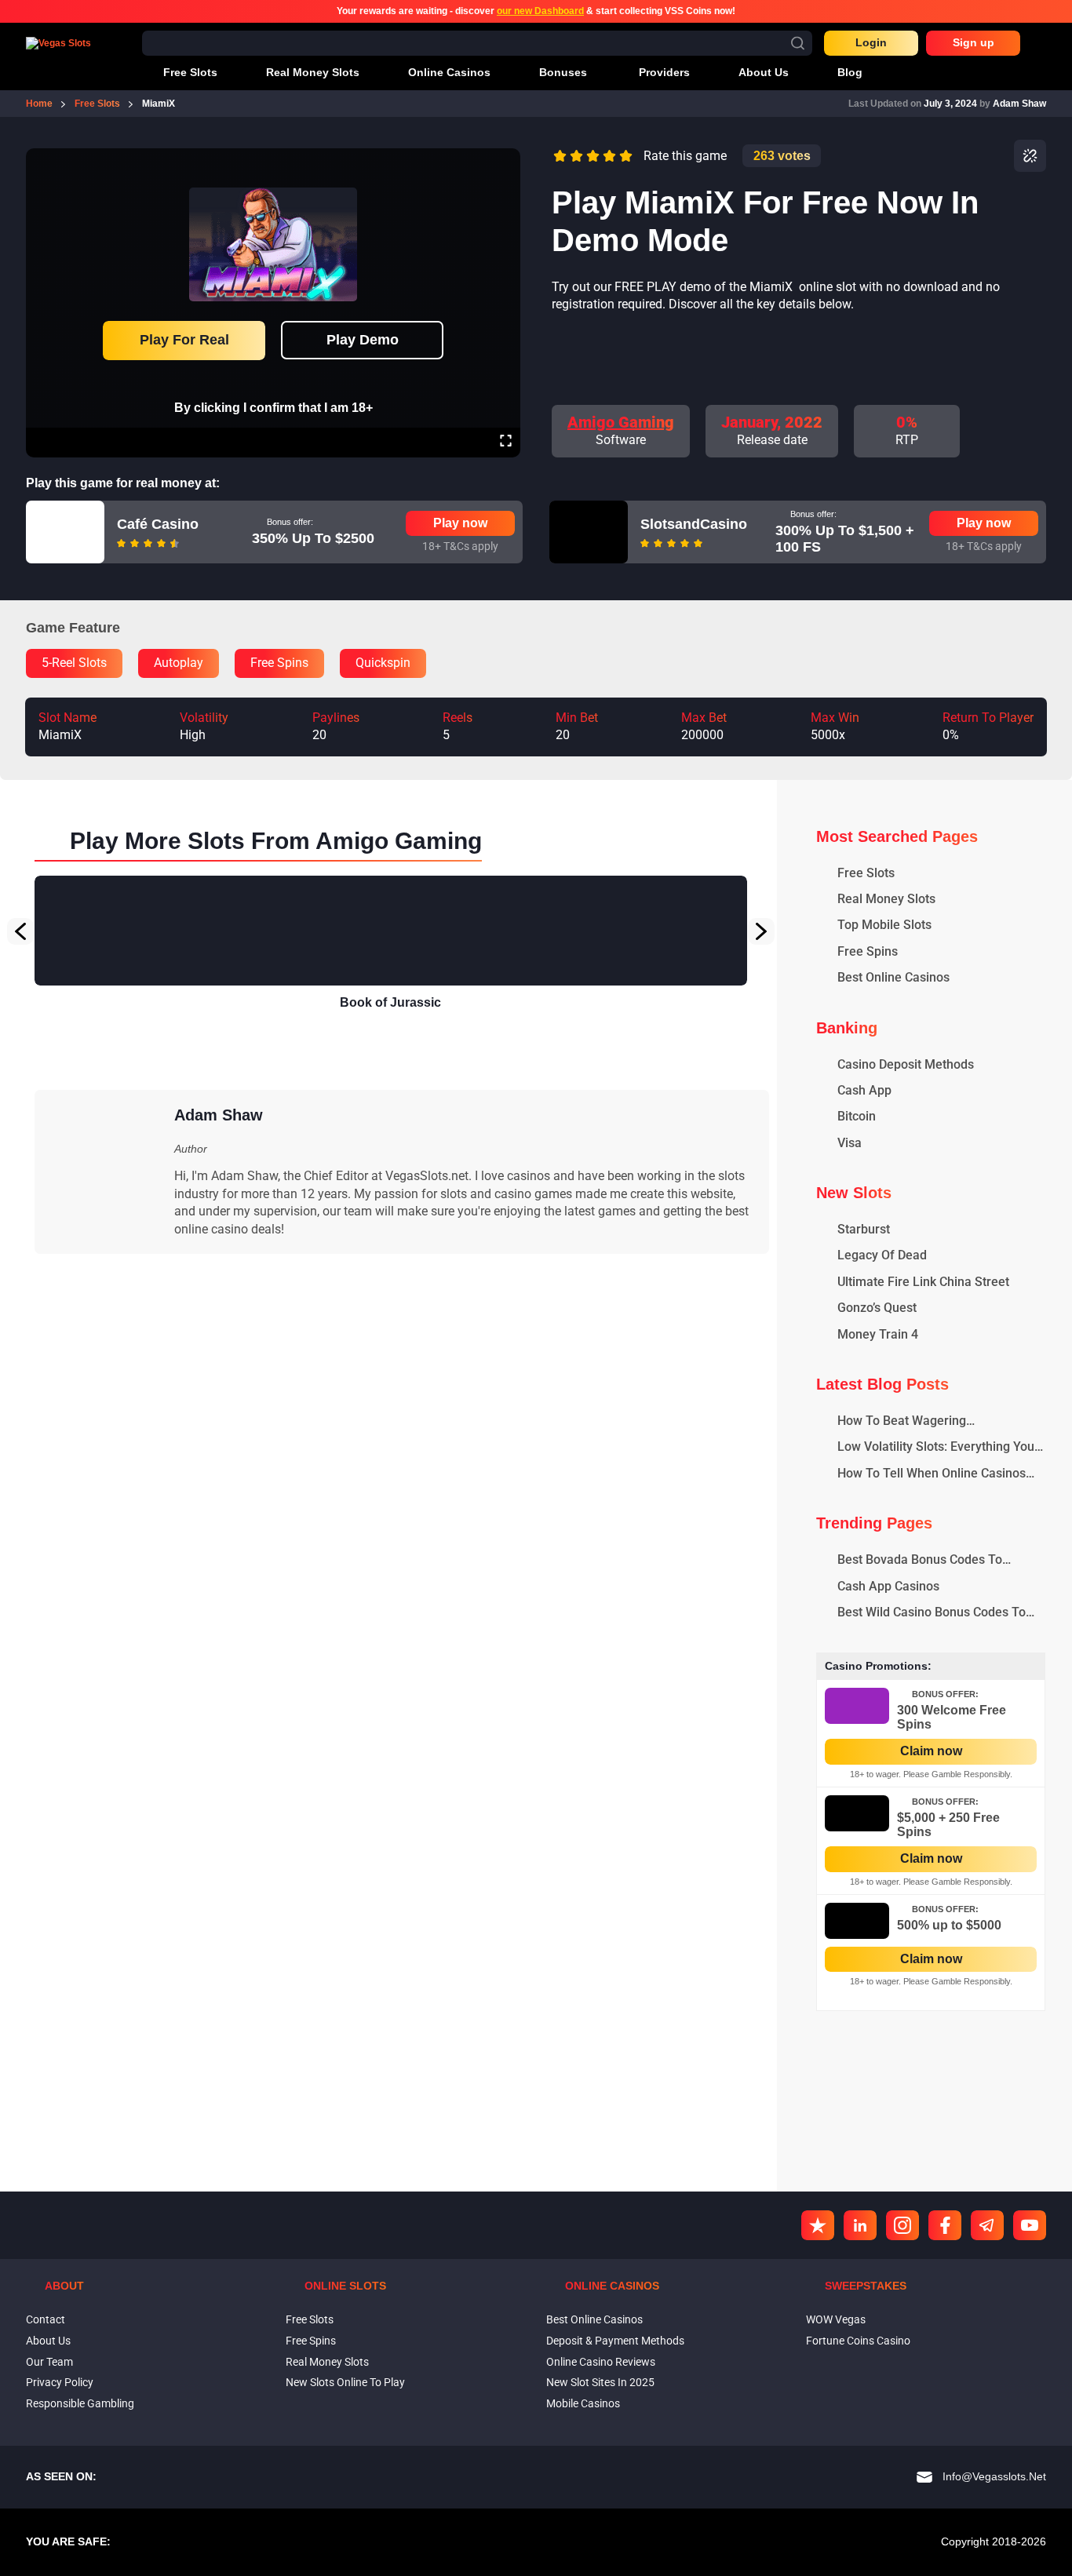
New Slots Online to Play (345, 2382)
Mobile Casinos (583, 2403)
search (798, 43)
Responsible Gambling (80, 2403)
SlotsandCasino (694, 524)
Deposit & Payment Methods (615, 2341)
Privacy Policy (60, 2382)
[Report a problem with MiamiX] (1030, 156)
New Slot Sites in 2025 (600, 2382)
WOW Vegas (836, 2319)
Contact (46, 2319)
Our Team (49, 2362)
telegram (987, 2225)
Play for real (184, 340)
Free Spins (311, 2341)
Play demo (363, 340)
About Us (48, 2341)
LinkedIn (860, 2225)
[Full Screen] (506, 443)
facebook (945, 2225)
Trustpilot (818, 2225)
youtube (1030, 2225)
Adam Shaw (1019, 104)
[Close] (505, 159)
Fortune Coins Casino (858, 2341)
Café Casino (158, 524)
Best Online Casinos (594, 2319)
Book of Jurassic (390, 1002)
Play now (460, 523)
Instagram (902, 2225)
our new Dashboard (540, 11)
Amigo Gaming (621, 422)
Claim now (931, 1751)
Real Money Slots (327, 2362)
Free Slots (310, 2319)
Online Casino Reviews (601, 2362)
